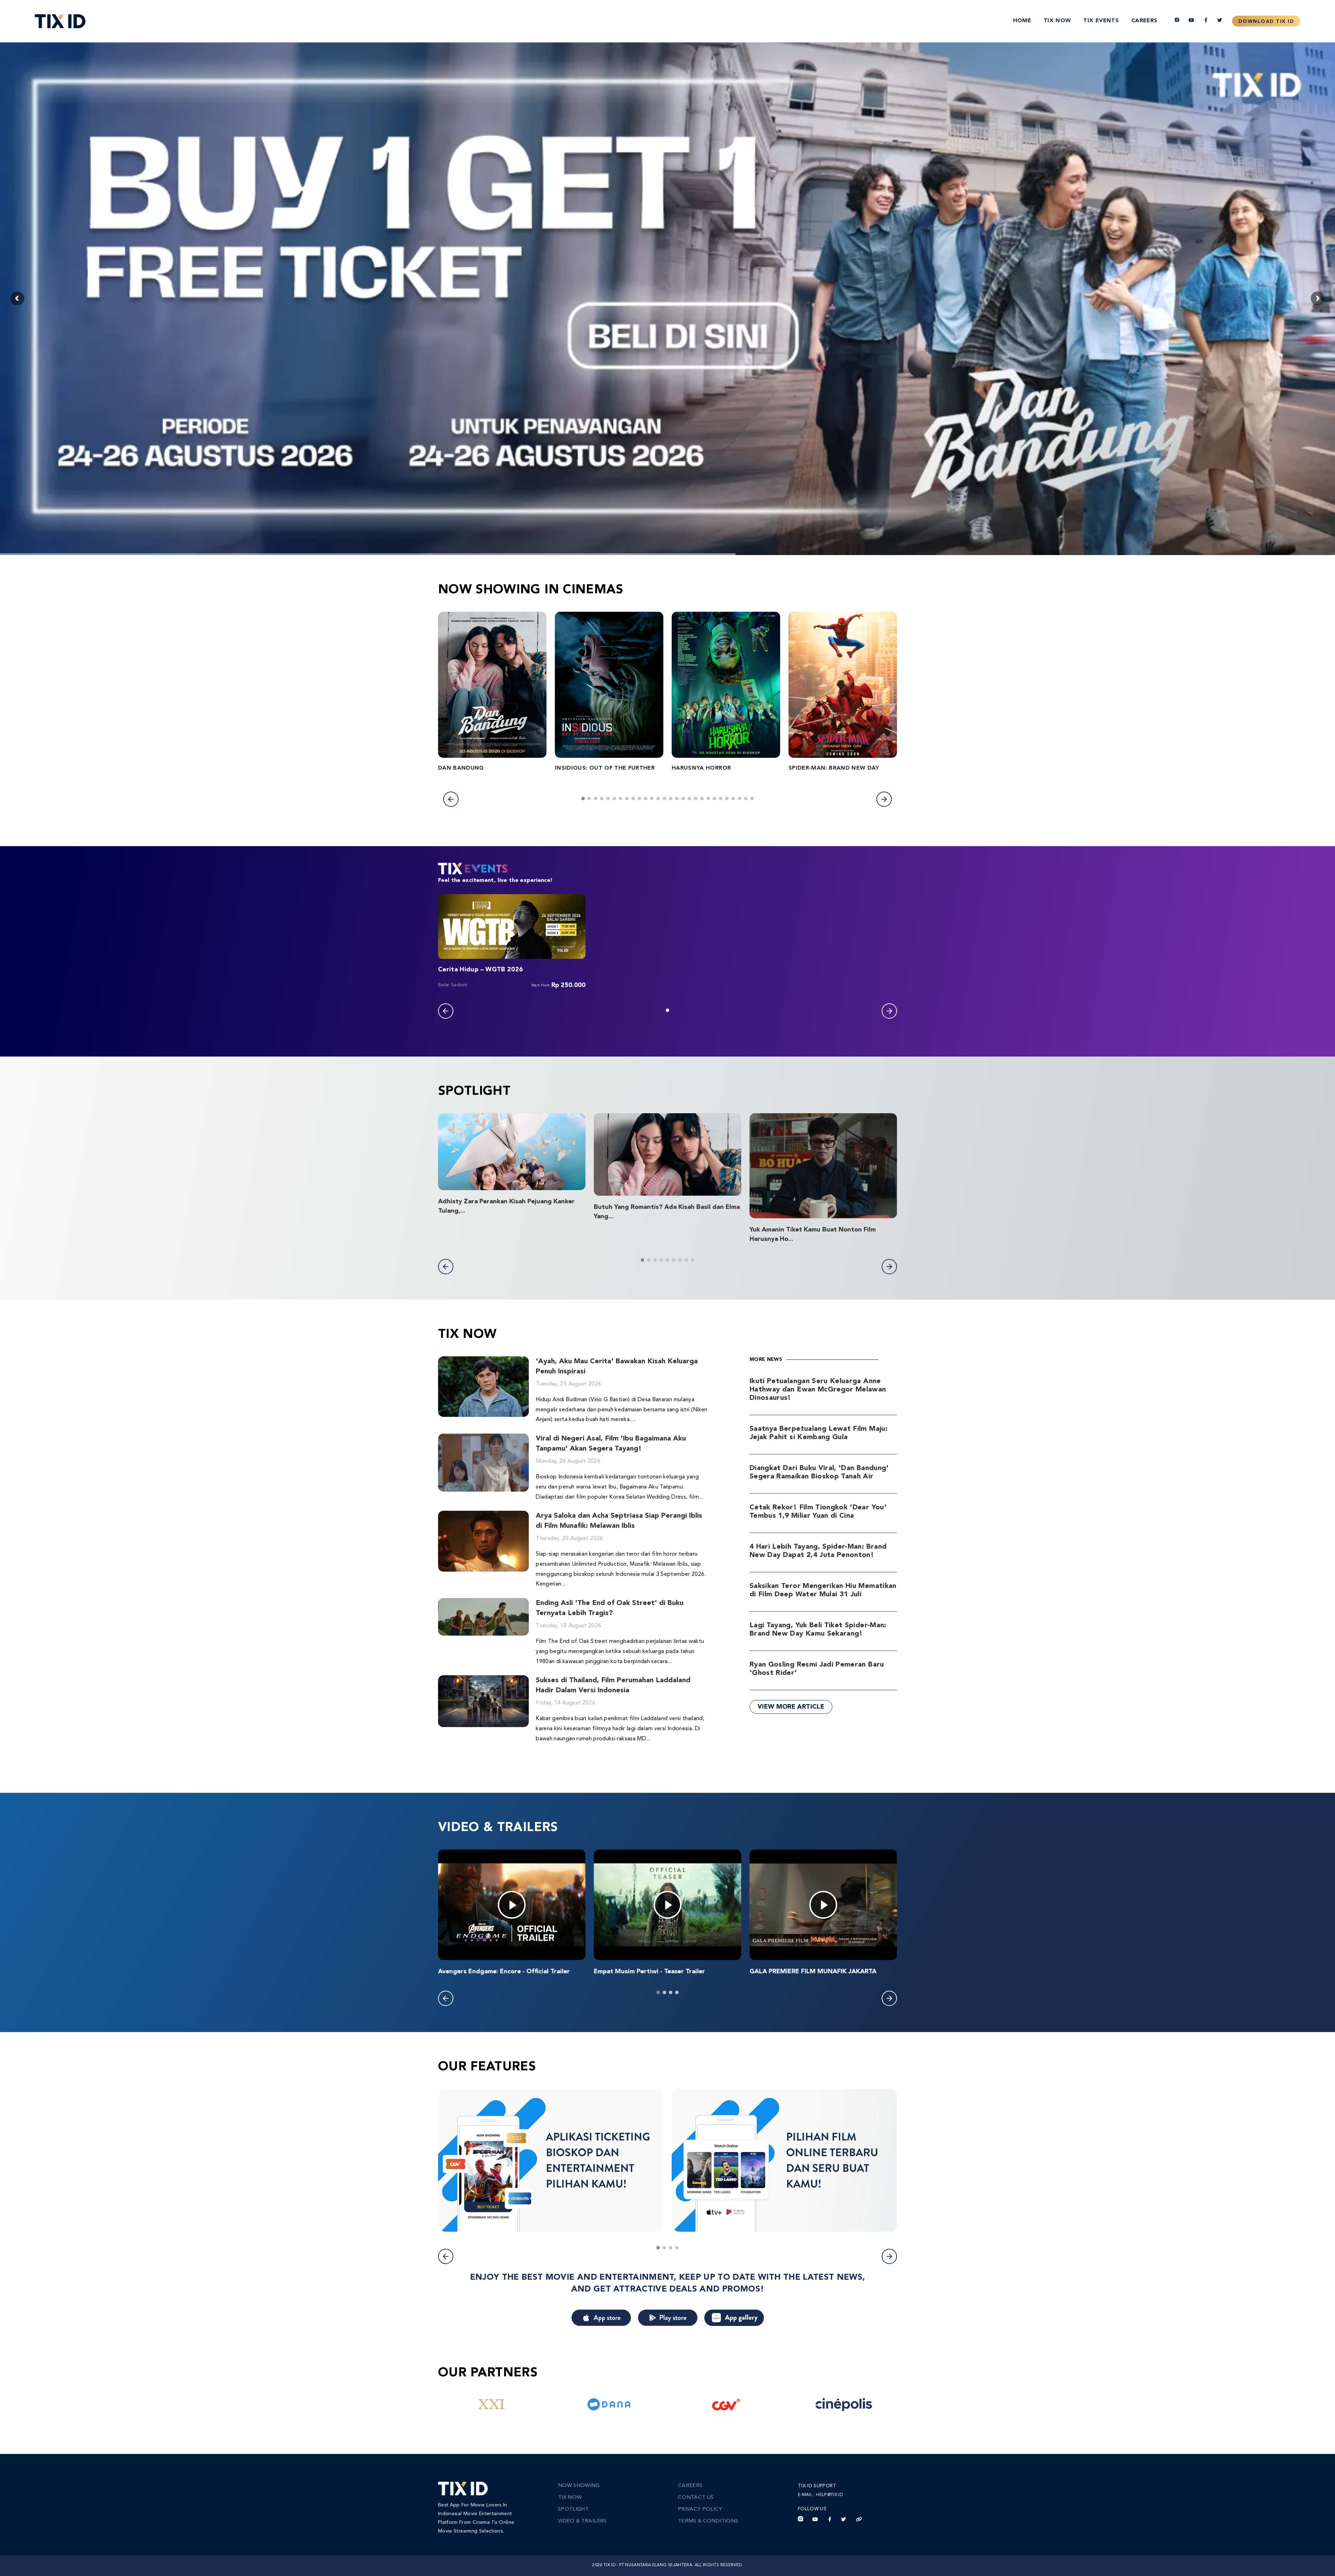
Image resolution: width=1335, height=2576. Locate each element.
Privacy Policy (700, 2509)
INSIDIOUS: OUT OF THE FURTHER (605, 768)
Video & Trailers (582, 2521)
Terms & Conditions (708, 2521)
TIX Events (1101, 21)
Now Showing (579, 2486)
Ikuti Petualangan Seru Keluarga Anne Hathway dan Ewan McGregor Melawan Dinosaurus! (818, 1390)
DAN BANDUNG (461, 768)
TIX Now (1057, 21)
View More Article (791, 1707)
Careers (1144, 21)
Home (1022, 21)
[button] (451, 799)
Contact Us (696, 2498)
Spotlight (573, 2509)
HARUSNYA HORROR (701, 768)
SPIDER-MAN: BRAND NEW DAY (834, 768)
